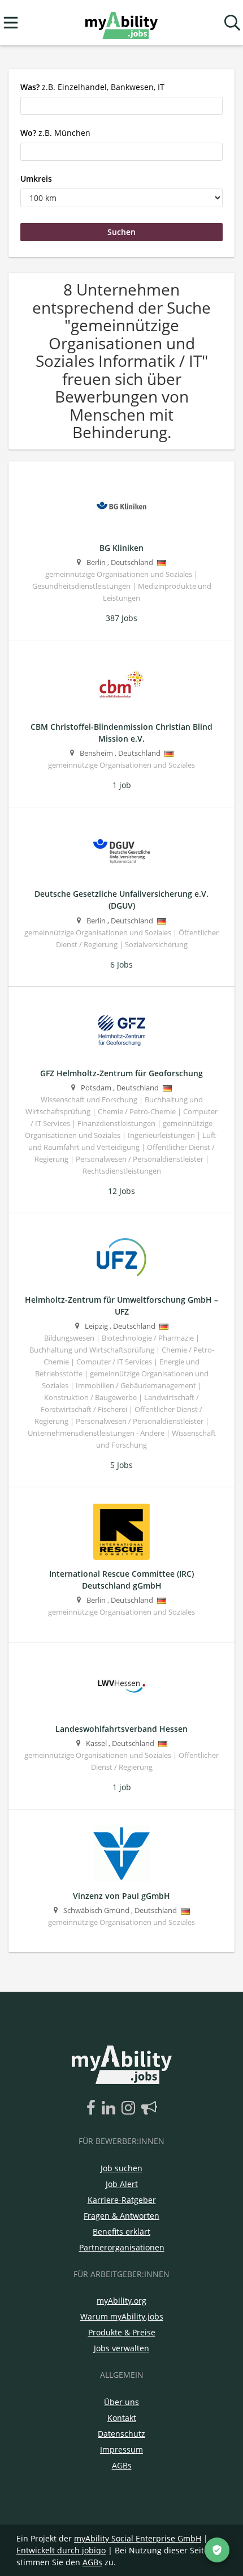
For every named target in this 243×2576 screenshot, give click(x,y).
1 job (122, 785)
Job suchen (121, 2168)
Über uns (121, 2402)
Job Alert (122, 2184)
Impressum (121, 2449)
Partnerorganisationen (122, 2247)
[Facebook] (93, 2108)
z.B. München (55, 133)
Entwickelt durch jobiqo (61, 2550)
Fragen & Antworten (121, 2216)
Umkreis (36, 179)
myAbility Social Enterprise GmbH (138, 2538)
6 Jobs (121, 964)
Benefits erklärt (121, 2231)
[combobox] (121, 106)
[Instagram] (130, 2108)
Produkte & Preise (122, 2332)
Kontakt (122, 2418)
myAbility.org (121, 2301)
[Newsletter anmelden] (149, 2108)
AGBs (122, 2465)
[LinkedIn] (110, 2108)
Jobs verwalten (121, 2348)
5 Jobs (121, 1465)
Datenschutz (121, 2434)
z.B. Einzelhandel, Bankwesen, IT (92, 87)
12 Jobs (121, 1191)
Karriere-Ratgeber (122, 2200)
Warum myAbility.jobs (122, 2316)
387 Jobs (121, 618)
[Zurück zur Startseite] (121, 23)
